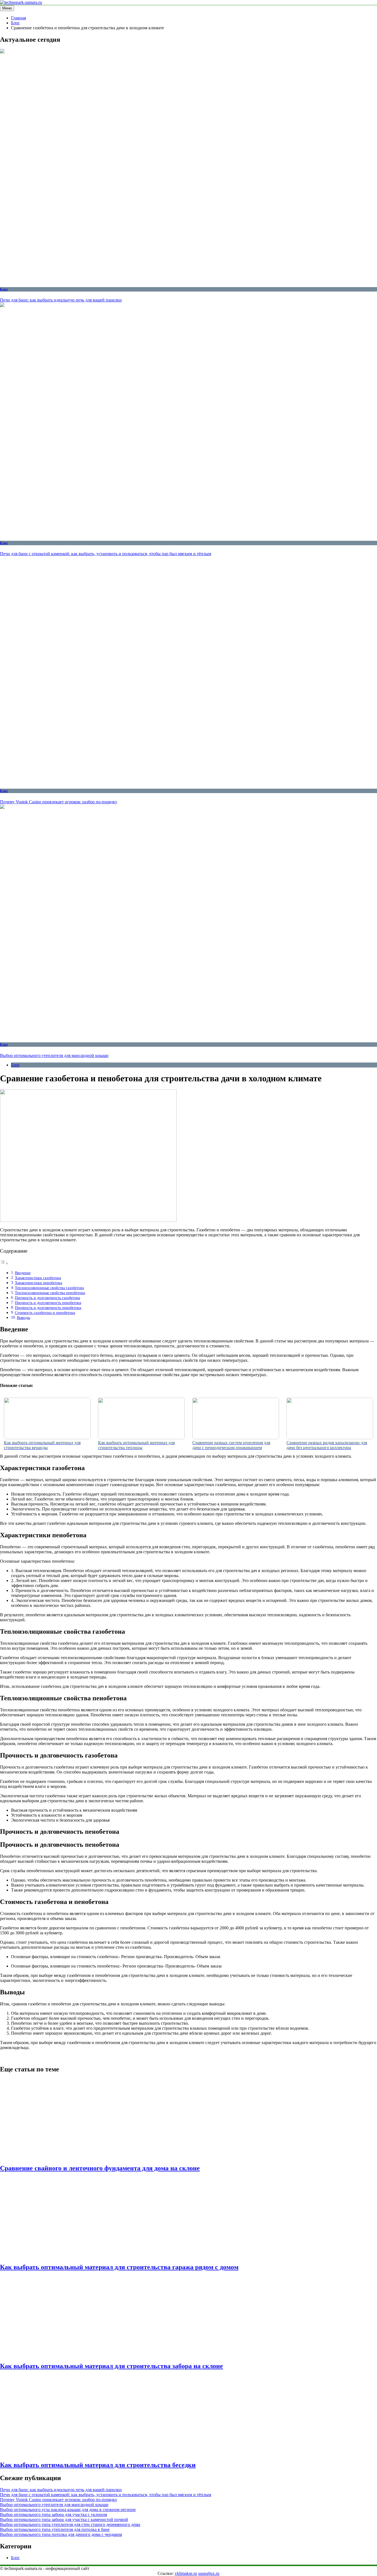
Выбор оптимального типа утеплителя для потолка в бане (55, 2529)
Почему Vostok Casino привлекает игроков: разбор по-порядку (59, 802)
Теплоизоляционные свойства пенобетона (50, 1293)
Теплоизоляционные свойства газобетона (49, 1288)
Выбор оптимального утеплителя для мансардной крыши (54, 1055)
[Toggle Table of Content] (4, 1263)
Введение (23, 1273)
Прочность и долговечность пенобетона (48, 1303)
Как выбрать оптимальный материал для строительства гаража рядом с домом (119, 2267)
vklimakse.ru (186, 2573)
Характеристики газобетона (38, 1278)
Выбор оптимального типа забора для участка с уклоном (54, 2515)
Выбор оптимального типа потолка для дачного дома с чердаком (61, 2534)
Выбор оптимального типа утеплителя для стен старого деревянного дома (70, 2524)
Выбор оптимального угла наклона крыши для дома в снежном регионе (68, 2510)
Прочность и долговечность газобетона (47, 1298)
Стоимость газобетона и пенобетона (45, 1313)
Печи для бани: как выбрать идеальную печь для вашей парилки (61, 300)
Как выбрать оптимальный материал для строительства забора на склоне (111, 2366)
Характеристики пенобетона (39, 1283)
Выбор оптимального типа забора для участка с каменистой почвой (64, 2519)
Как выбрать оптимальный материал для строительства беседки (98, 2465)
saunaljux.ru (209, 2573)
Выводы (23, 1318)
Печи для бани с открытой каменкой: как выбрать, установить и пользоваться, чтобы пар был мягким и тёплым (106, 554)
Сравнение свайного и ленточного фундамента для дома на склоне (100, 2168)
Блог (4, 289)
